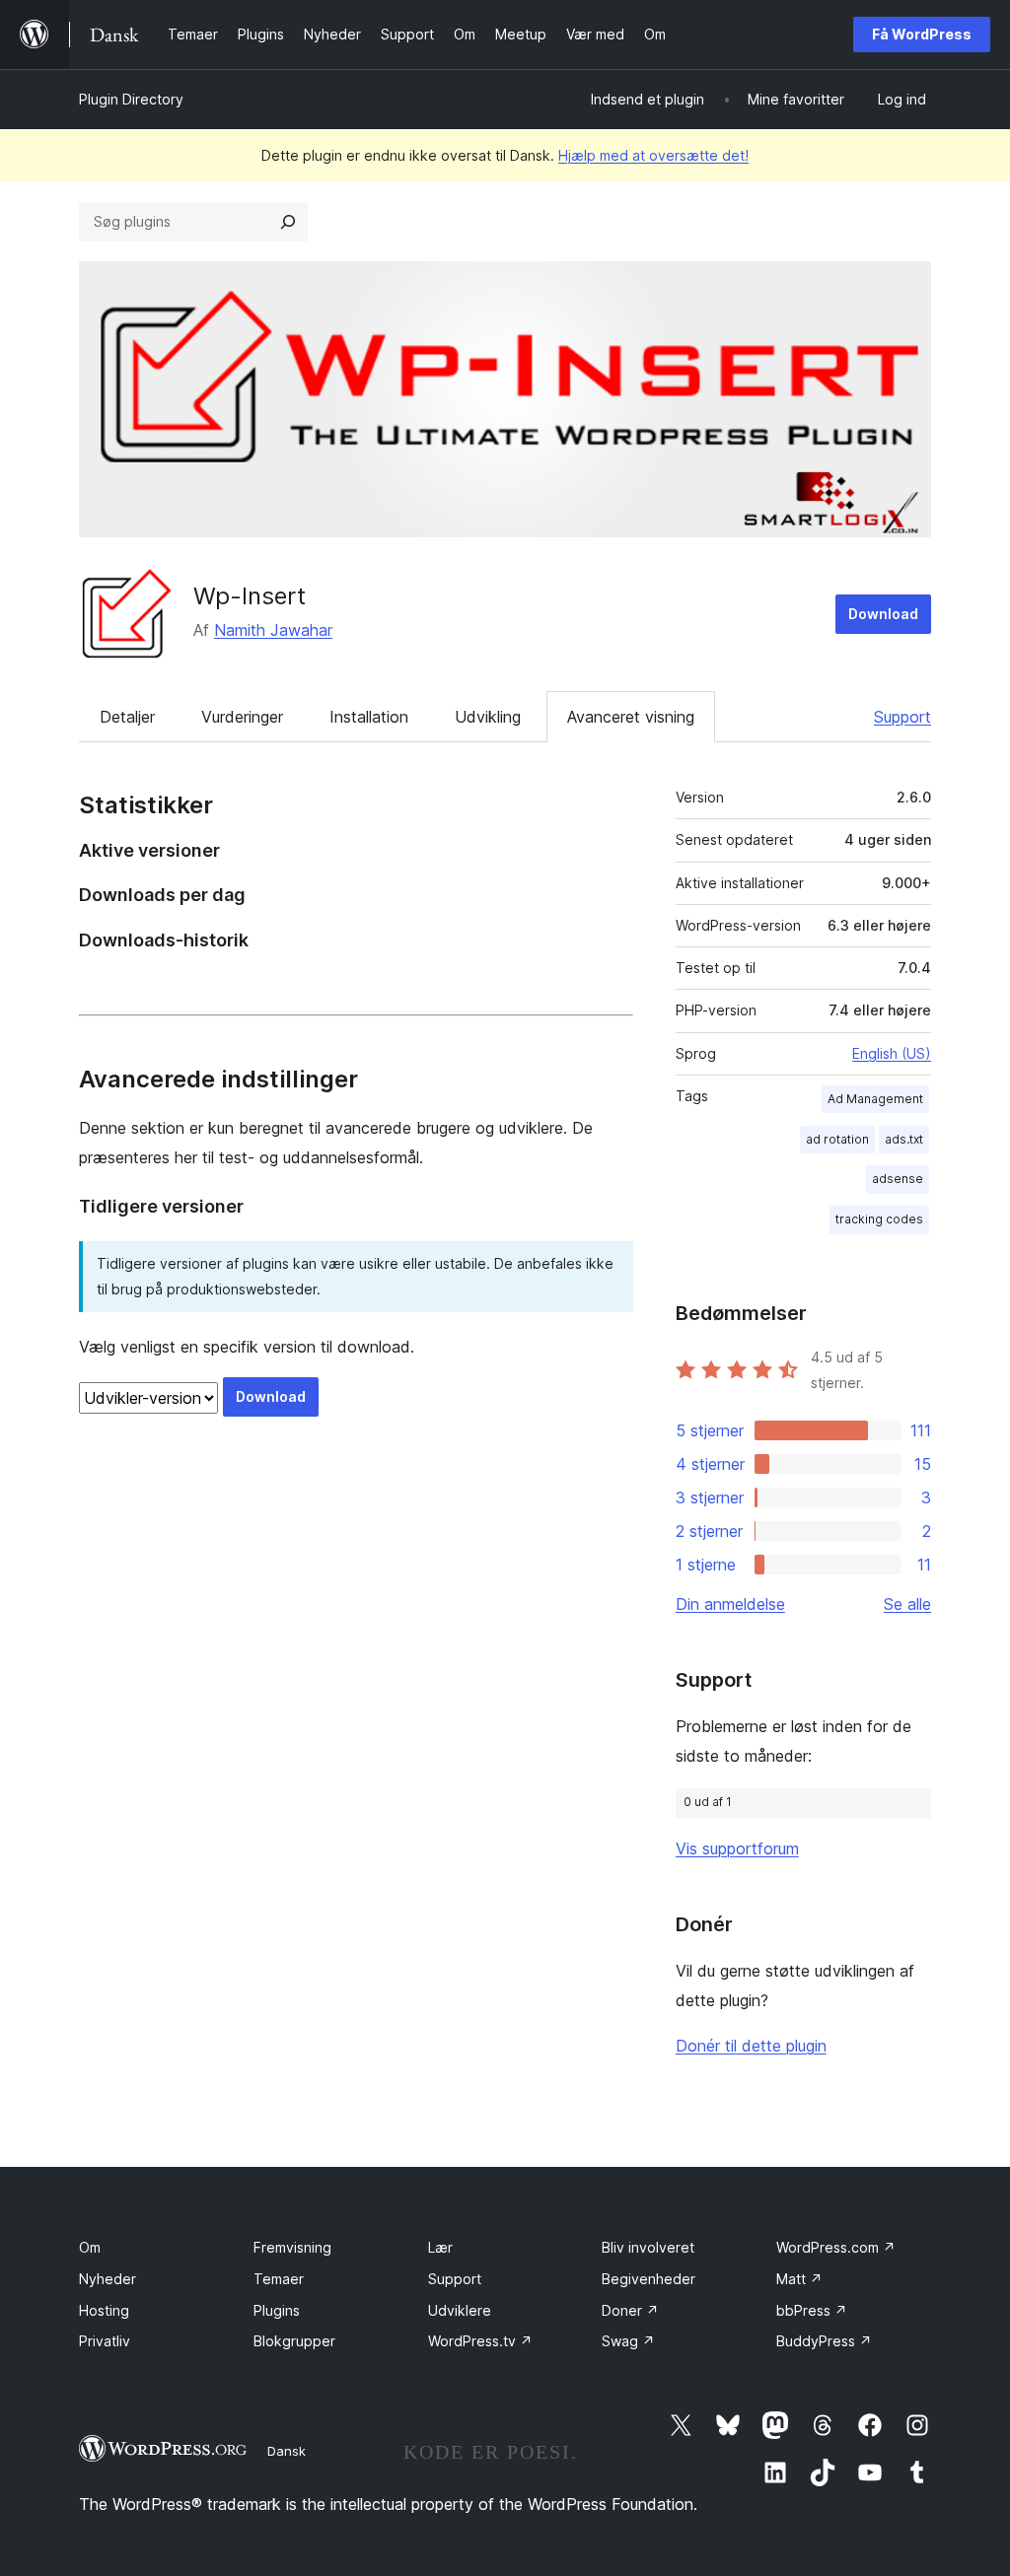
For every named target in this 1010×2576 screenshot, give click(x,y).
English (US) (892, 1053)
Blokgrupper (294, 2341)
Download (883, 614)
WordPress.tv (480, 2341)
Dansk (287, 2451)
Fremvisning (292, 2247)
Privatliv (105, 2341)
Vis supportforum (737, 1848)
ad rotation (837, 1139)
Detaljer (127, 717)
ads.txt (904, 1139)
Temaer (279, 2279)
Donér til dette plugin (751, 2046)
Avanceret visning (631, 717)
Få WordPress (922, 34)
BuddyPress (824, 2341)
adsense (898, 1179)
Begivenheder (649, 2279)
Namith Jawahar (273, 630)
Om (90, 2247)
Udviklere (460, 2310)
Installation (369, 717)
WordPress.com (836, 2247)
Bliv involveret (648, 2247)
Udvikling (488, 717)
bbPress (812, 2310)
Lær (440, 2247)
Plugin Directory (131, 99)
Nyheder (108, 2279)
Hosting (104, 2310)
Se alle (907, 1604)
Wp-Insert (250, 596)
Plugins (277, 2310)
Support (902, 717)
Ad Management (875, 1099)
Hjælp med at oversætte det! (653, 155)
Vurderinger (242, 717)
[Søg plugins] (288, 222)
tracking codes (879, 1219)
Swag (628, 2341)
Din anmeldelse (730, 1604)
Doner (630, 2310)
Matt (799, 2279)
